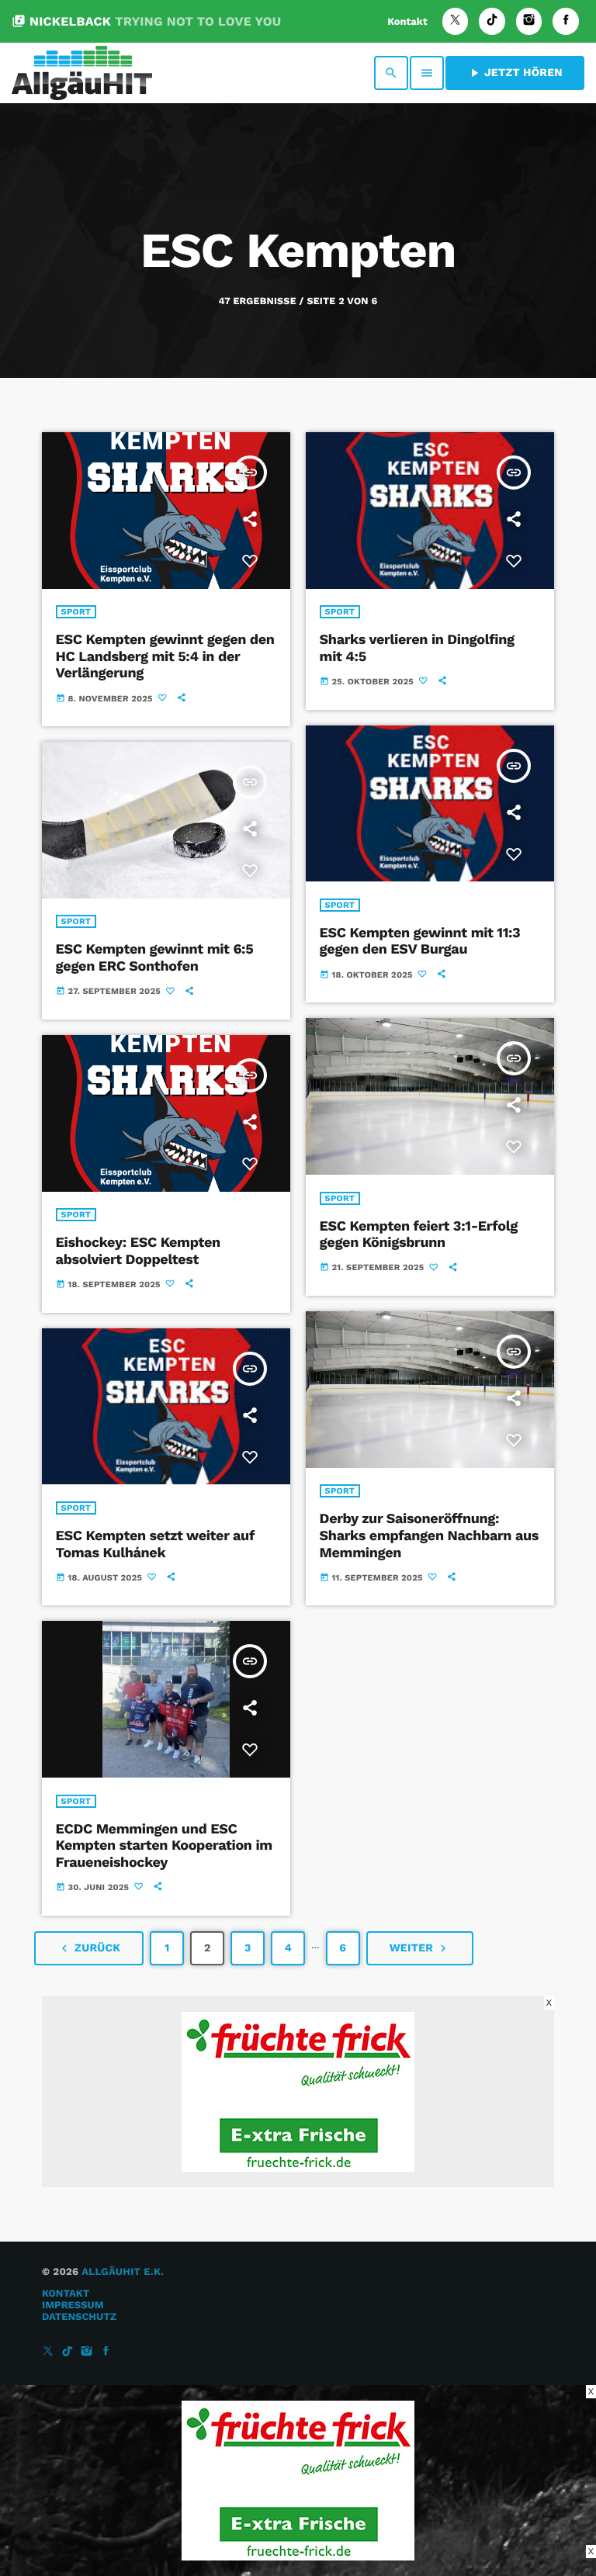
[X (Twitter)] (456, 21)
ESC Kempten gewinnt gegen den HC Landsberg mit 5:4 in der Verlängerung (165, 656)
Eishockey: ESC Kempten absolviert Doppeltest (138, 1251)
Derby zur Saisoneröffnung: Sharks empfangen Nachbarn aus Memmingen (429, 1536)
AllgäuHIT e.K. (123, 2272)
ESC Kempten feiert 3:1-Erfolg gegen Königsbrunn (419, 1235)
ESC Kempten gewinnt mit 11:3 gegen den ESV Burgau (420, 942)
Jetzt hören (515, 73)
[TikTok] (492, 21)
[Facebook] (566, 21)
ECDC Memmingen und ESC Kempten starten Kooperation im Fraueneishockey (164, 1846)
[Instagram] (529, 21)
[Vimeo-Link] (82, 73)
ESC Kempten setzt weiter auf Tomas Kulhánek (155, 1544)
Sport (76, 612)
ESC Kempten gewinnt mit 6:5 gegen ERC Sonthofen (155, 958)
